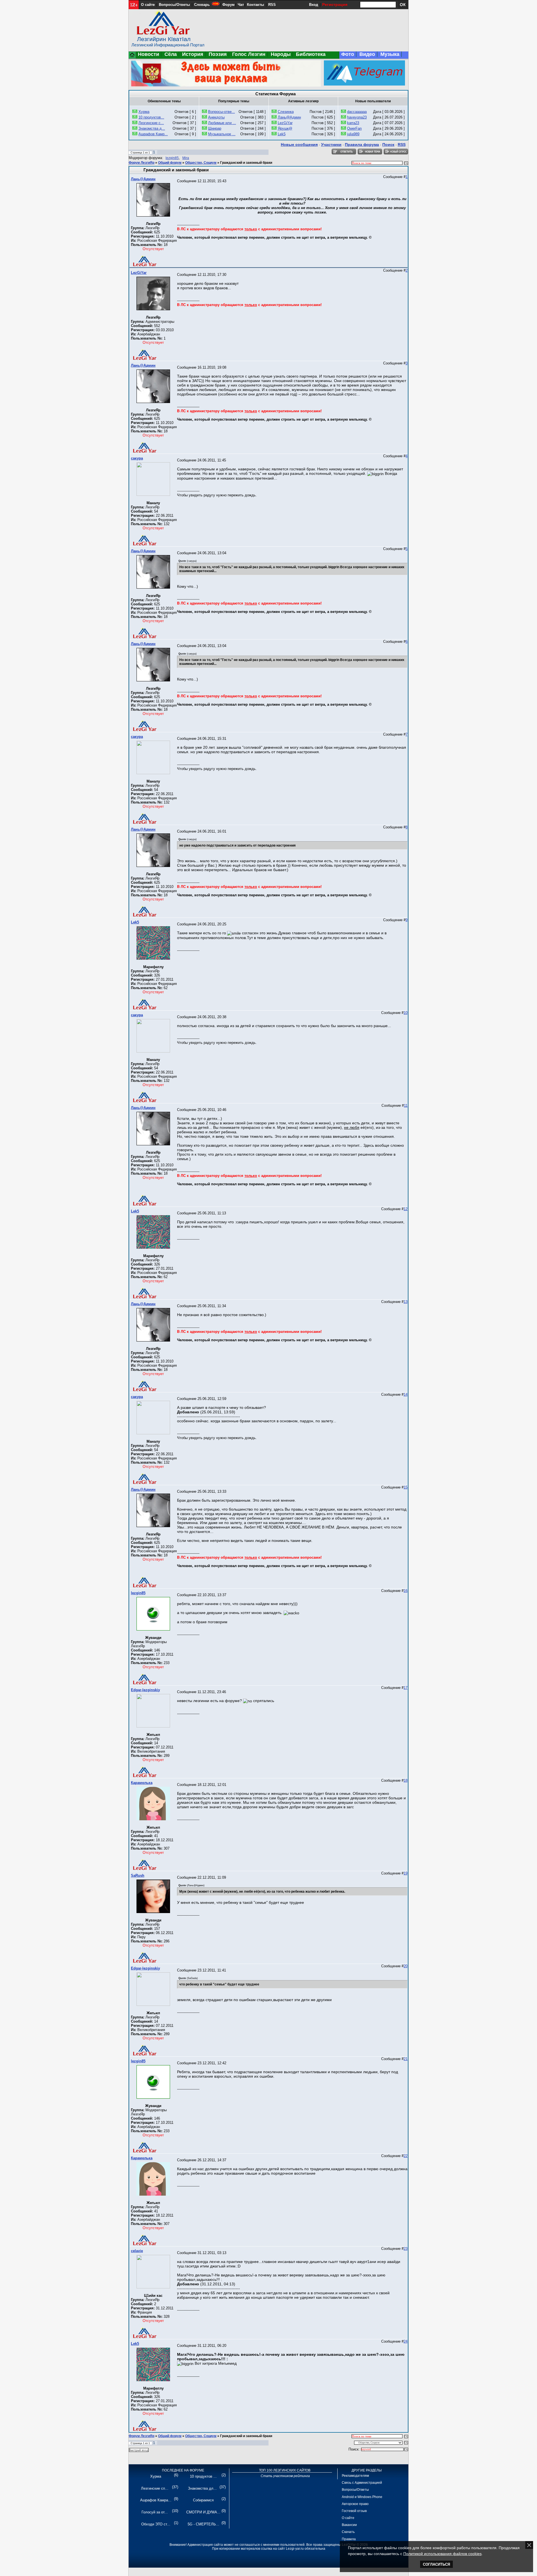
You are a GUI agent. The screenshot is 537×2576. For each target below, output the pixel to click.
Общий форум (170, 163)
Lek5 (282, 134)
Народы (281, 54)
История (193, 54)
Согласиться (436, 2564)
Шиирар (215, 128)
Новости (149, 54)
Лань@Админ (289, 117)
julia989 (353, 134)
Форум (229, 5)
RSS (272, 5)
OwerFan (354, 128)
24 (406, 2341)
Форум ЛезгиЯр (142, 163)
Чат (241, 5)
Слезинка (286, 112)
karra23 (353, 123)
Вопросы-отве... (222, 112)
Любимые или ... (222, 123)
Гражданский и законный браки (246, 163)
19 (406, 1873)
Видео (367, 54)
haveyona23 (357, 117)
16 (406, 1591)
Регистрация (335, 4)
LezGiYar (285, 123)
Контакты (255, 5)
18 (406, 1780)
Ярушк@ (285, 128)
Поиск (388, 144)
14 (406, 1394)
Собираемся (203, 2500)
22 (406, 2156)
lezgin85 (172, 158)
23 (406, 2249)
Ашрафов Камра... (156, 2500)
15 (406, 1487)
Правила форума (362, 144)
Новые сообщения (299, 144)
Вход (314, 5)
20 (406, 1966)
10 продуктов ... (203, 2476)
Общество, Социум (201, 163)
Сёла (171, 54)
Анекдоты (216, 117)
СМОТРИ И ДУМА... (203, 2512)
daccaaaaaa (357, 112)
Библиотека (311, 54)
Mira (186, 158)
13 (406, 1302)
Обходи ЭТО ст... (156, 2524)
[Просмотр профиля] (153, 215)
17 (406, 1688)
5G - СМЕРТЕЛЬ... (203, 2524)
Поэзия (218, 54)
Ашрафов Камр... (153, 134)
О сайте (148, 5)
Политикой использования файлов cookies (442, 2554)
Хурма (144, 112)
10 (406, 1013)
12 (406, 1209)
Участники (331, 144)
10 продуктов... (151, 117)
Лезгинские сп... (155, 2488)
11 (406, 1105)
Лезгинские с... (151, 123)
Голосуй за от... (155, 2512)
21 (406, 2059)
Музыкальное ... (222, 134)
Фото (348, 54)
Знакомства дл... (202, 2488)
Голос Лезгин (249, 54)
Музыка (390, 54)
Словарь (202, 5)
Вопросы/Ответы (174, 5)
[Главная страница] (132, 57)
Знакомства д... (152, 128)
